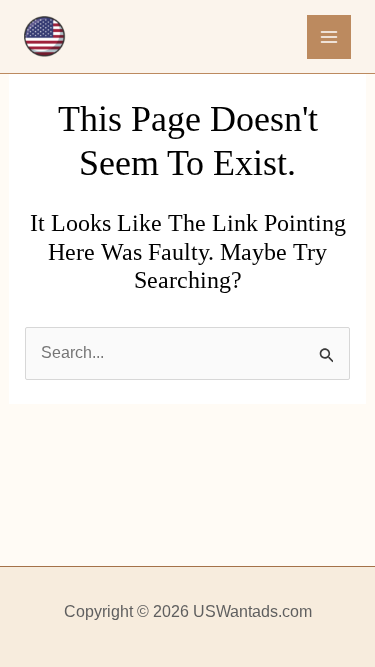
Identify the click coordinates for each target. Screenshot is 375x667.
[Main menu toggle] (329, 37)
